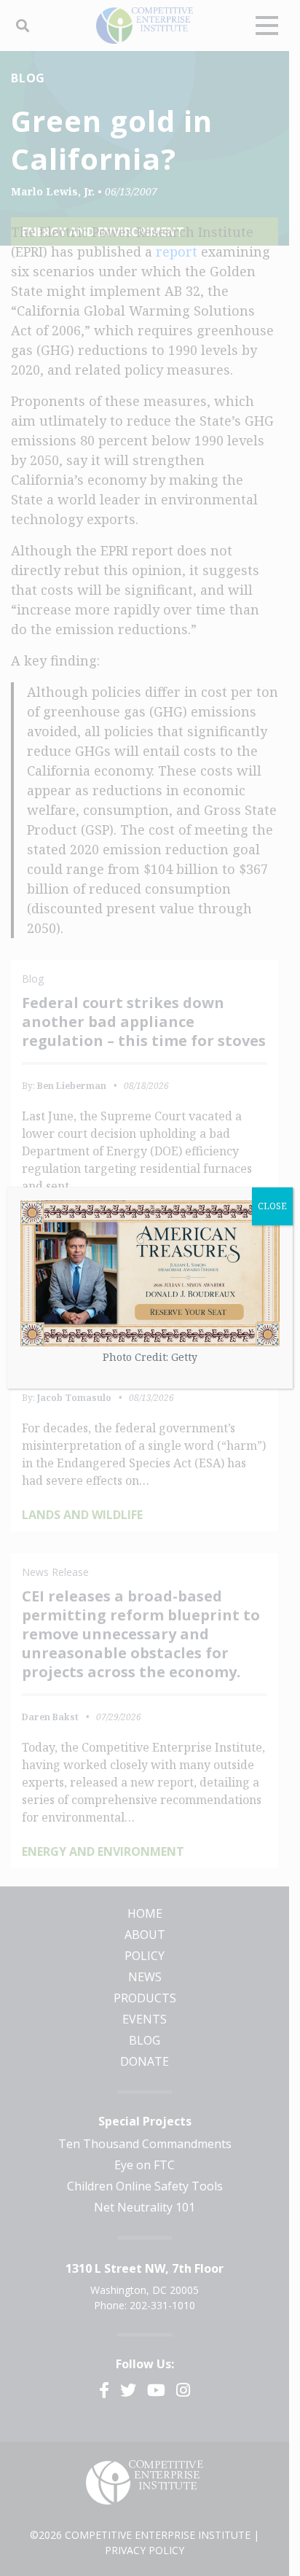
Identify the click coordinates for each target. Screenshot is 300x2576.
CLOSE (272, 1206)
